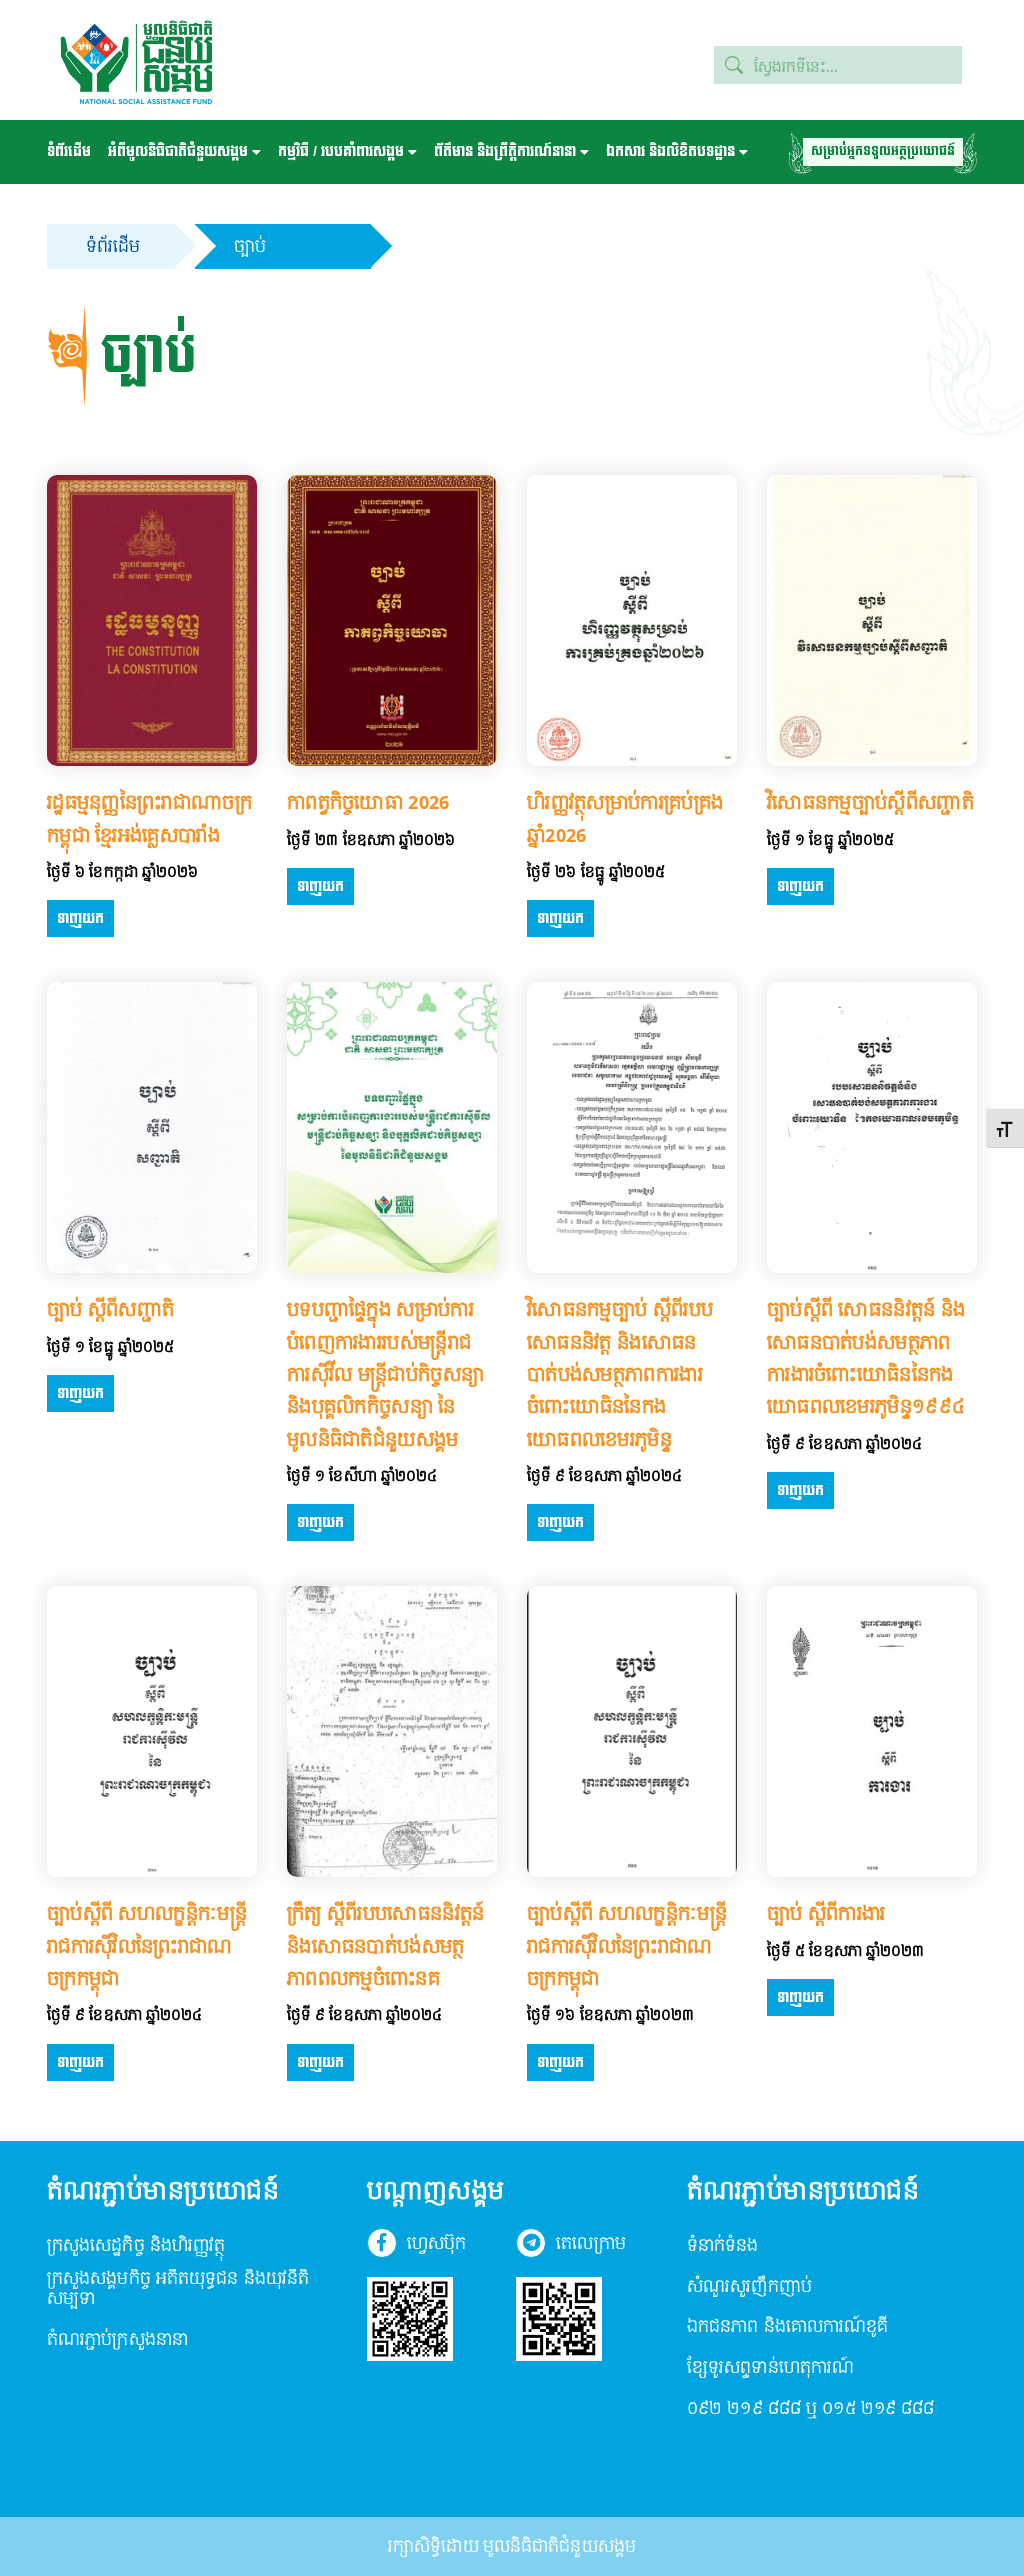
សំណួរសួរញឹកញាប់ (749, 2287)
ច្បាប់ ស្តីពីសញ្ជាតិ (110, 1309)
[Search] (734, 65)
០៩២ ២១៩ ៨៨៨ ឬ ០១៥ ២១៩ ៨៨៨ (811, 2409)
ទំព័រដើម (69, 151)
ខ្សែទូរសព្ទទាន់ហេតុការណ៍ (770, 2368)
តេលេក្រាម (590, 2244)
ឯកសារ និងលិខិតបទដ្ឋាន (670, 151)
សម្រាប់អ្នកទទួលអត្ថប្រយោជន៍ (883, 151)
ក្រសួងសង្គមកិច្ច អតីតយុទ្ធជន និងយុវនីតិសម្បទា (178, 2290)
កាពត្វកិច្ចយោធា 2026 (368, 802)
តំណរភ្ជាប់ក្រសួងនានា (117, 2340)
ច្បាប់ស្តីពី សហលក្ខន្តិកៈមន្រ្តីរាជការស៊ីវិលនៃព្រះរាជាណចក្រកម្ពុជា (147, 1945)
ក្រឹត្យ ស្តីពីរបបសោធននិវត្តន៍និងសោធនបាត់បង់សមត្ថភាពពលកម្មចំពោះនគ (386, 1945)
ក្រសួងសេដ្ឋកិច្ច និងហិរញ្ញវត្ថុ (136, 2246)
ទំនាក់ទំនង (723, 2246)
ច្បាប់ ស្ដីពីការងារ (826, 1913)
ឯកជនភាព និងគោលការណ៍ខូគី (788, 2327)
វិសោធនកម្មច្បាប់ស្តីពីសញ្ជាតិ (870, 802)
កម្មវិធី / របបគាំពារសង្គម (341, 151)
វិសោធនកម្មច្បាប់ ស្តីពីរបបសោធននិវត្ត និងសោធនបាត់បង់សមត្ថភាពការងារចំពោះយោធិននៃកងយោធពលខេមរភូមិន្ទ (620, 1374)
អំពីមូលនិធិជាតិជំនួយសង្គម (178, 151)
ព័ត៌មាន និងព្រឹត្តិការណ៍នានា (505, 151)
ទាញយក (80, 918)
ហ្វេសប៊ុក (436, 2244)
